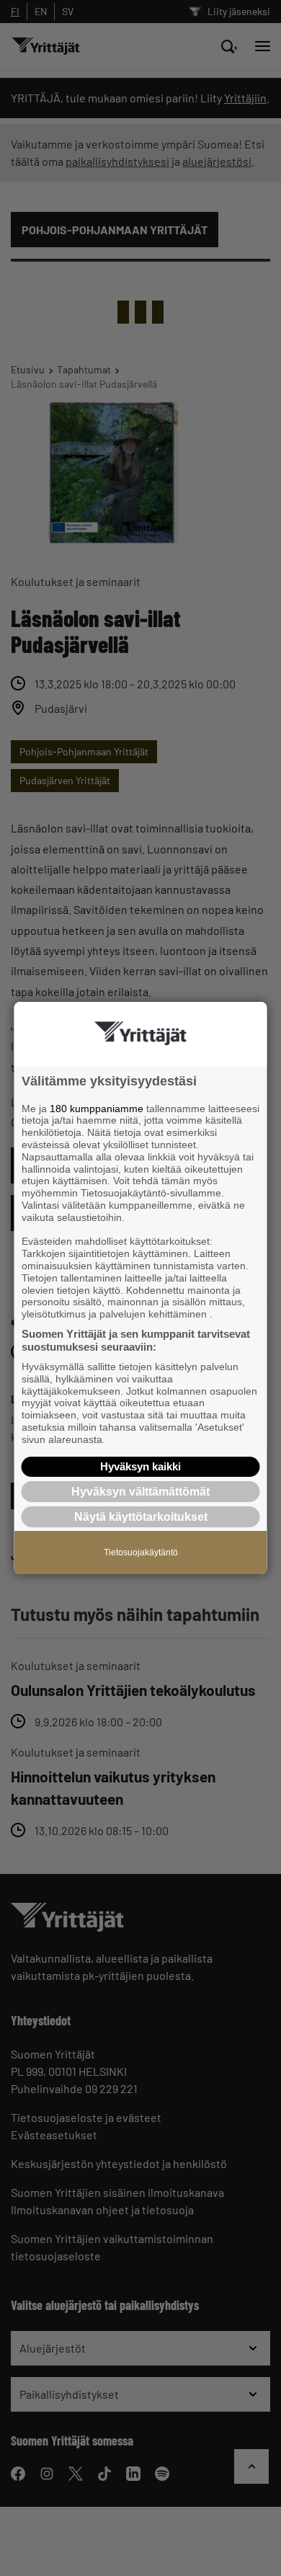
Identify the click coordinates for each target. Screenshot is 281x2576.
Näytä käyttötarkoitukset (141, 1517)
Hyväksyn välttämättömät (140, 1492)
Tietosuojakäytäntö (141, 1553)
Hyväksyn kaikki (140, 1466)
